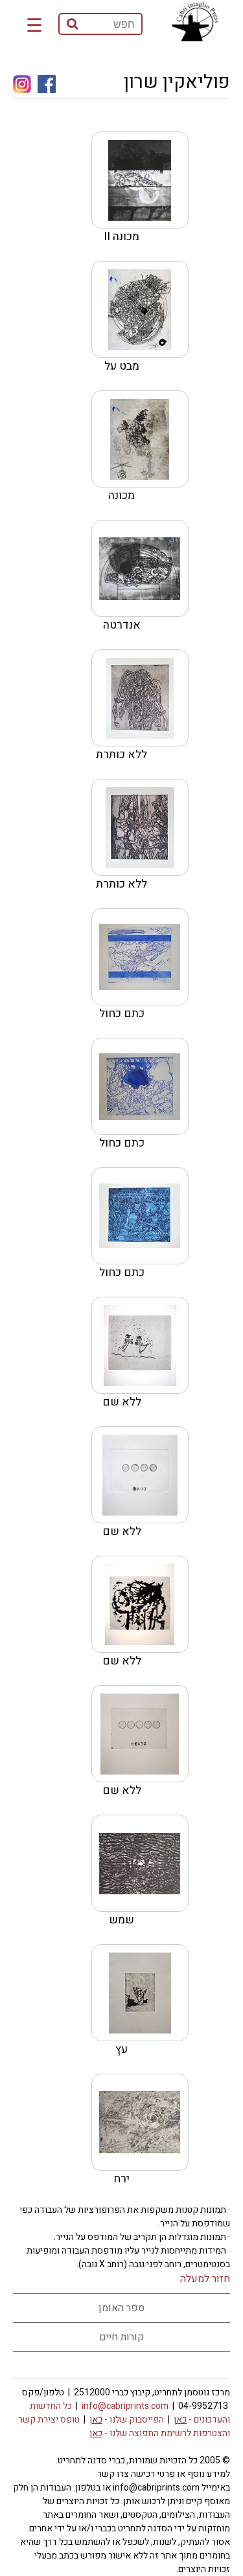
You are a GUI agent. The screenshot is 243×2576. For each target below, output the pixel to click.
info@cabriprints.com (125, 2406)
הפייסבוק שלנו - (127, 2420)
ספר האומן (121, 2308)
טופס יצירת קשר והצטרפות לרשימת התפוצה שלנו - (124, 2426)
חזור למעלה (205, 2279)
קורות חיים (122, 2337)
